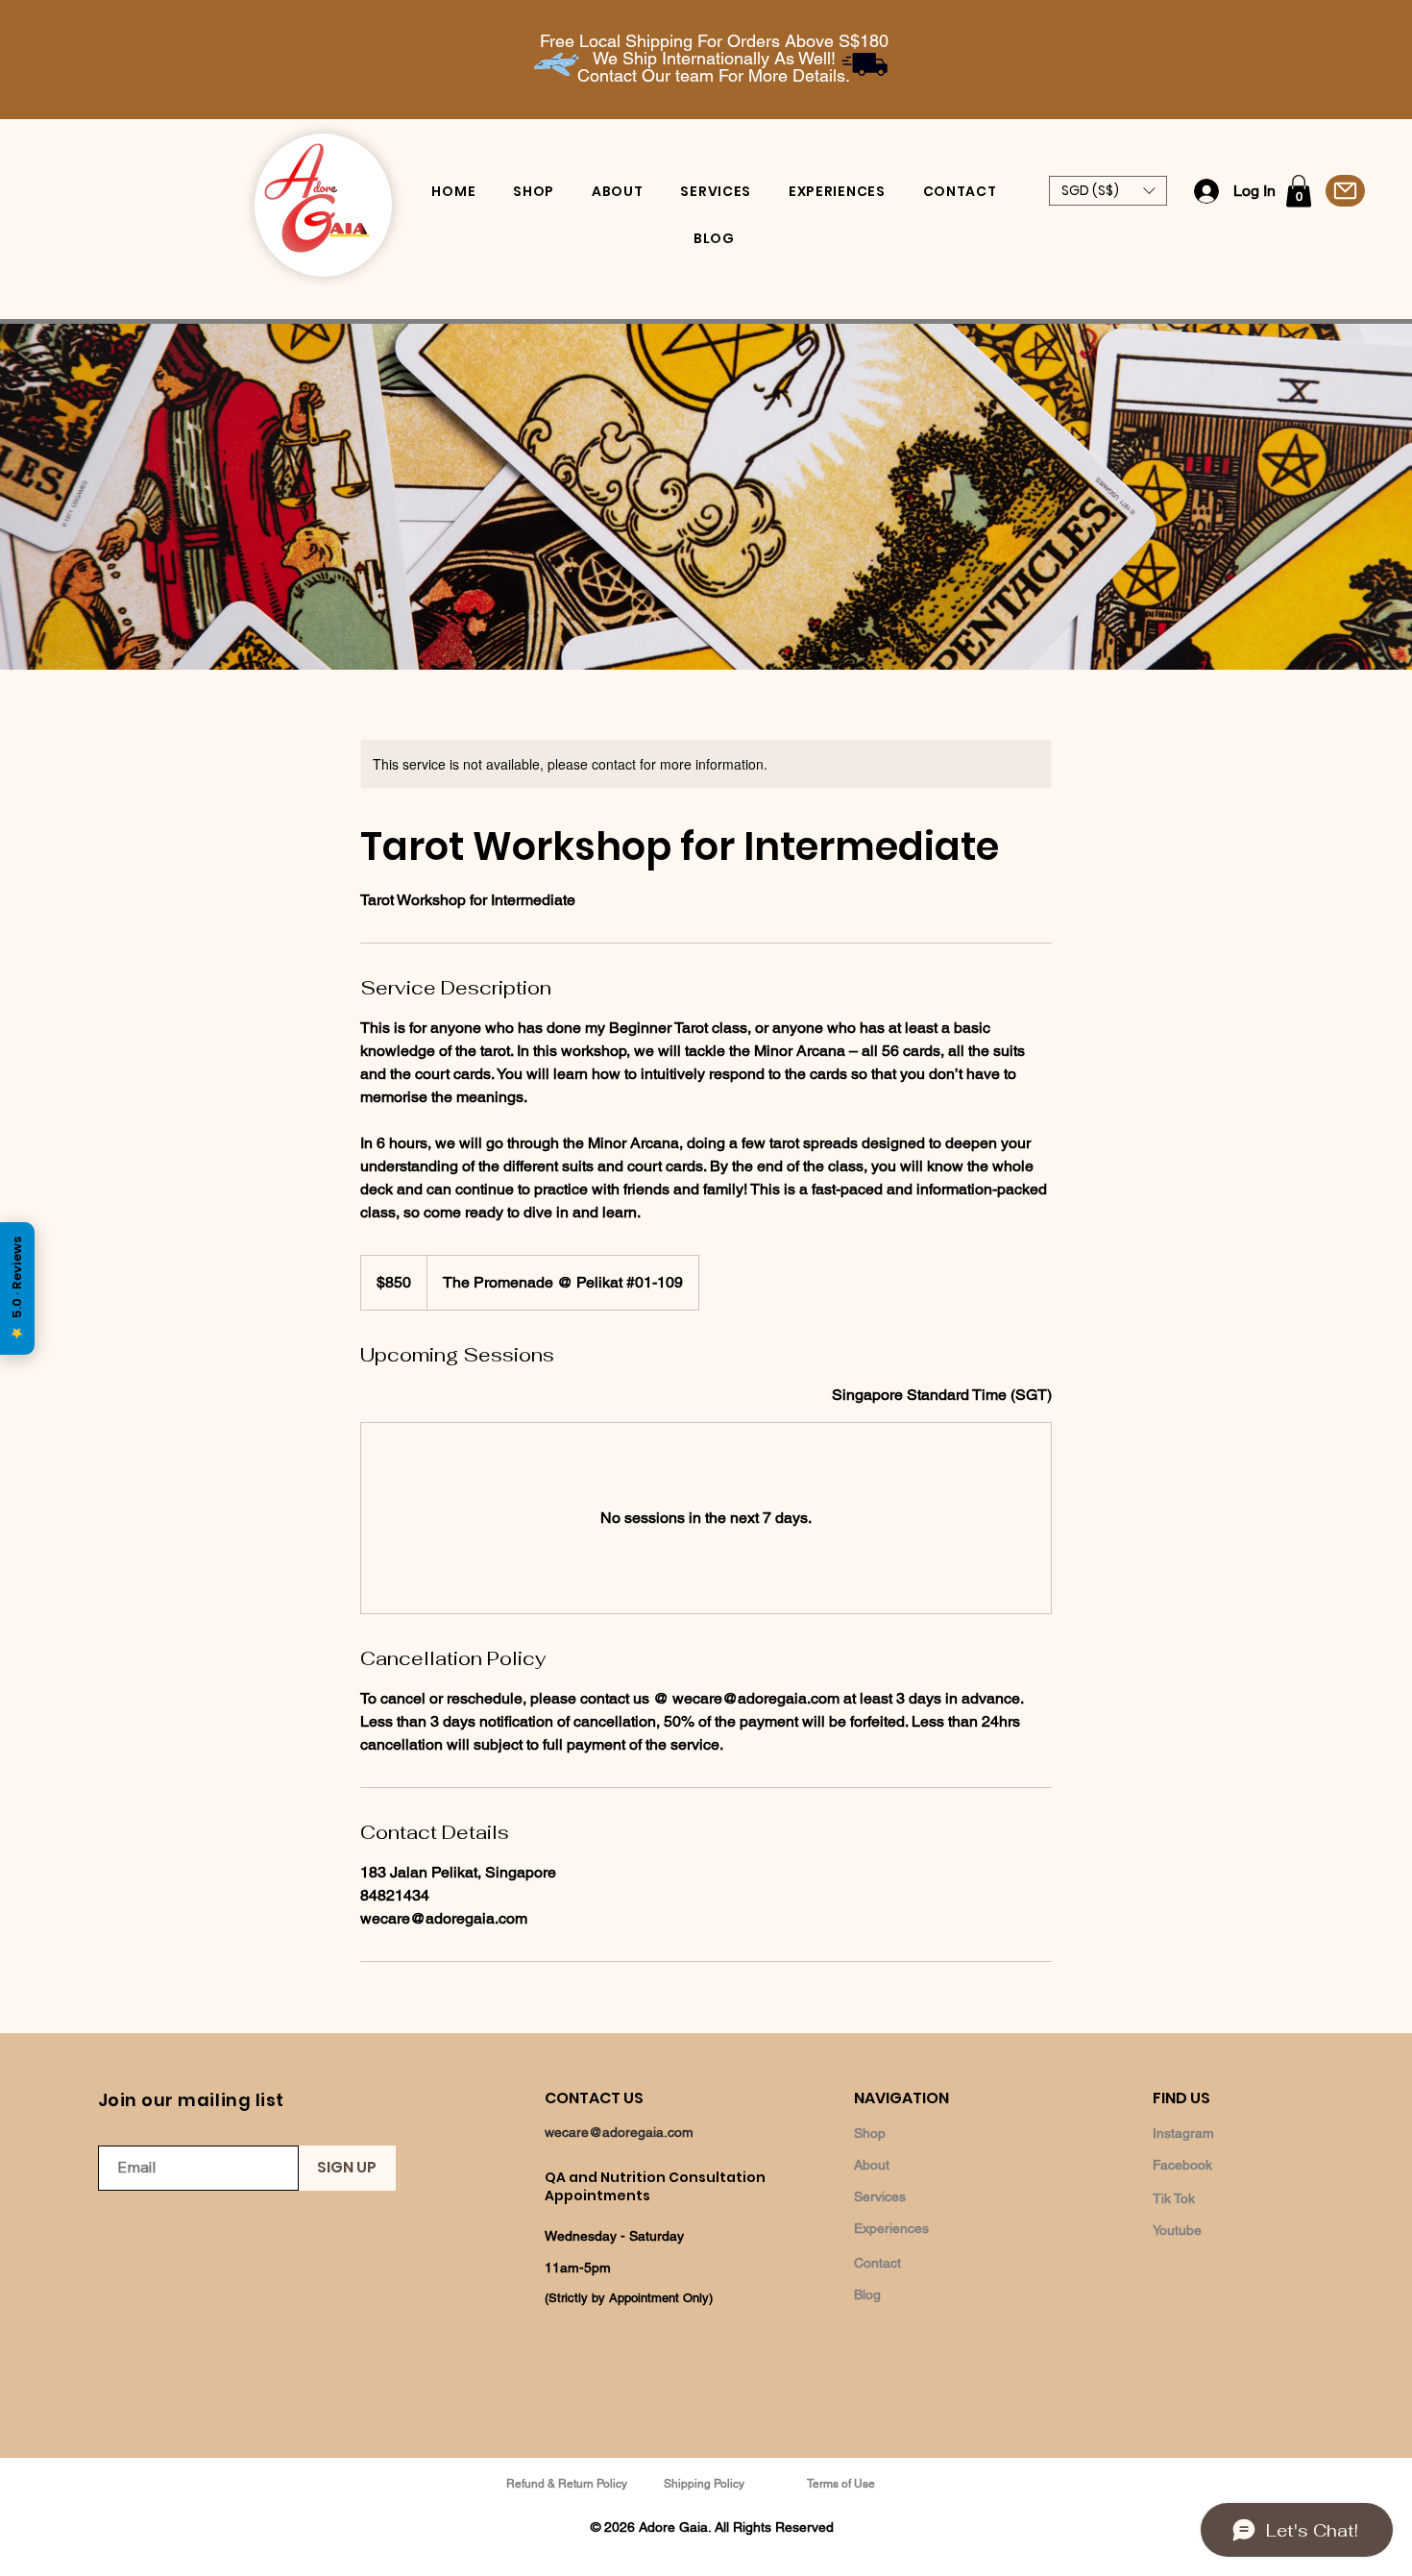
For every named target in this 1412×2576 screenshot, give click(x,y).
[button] (1108, 191)
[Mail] (1345, 191)
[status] (942, 1395)
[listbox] (1108, 191)
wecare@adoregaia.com (619, 2132)
